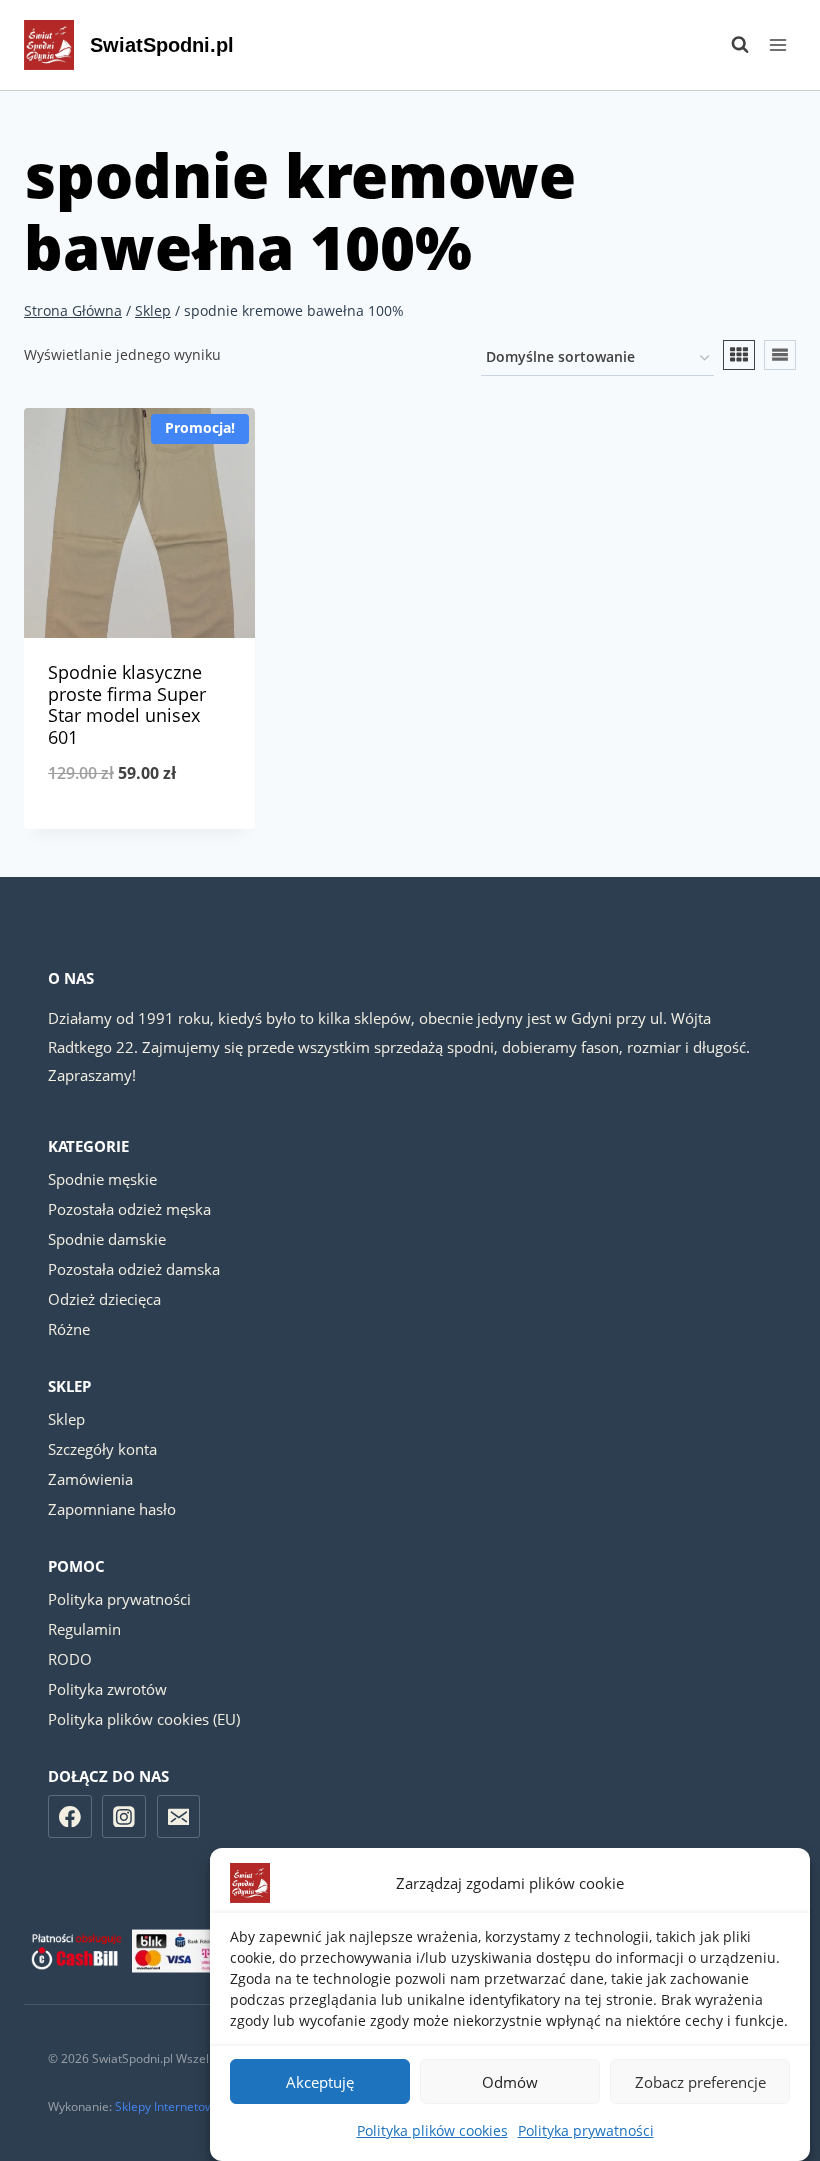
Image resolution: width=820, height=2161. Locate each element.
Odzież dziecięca (104, 1299)
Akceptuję (320, 2082)
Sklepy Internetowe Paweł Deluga (207, 2106)
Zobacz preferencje (700, 2082)
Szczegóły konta (102, 1449)
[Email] (179, 1817)
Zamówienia (90, 1479)
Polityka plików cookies (432, 2130)
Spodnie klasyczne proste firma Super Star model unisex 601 (127, 704)
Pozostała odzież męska (129, 1209)
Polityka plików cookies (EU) (144, 1719)
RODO (70, 1659)
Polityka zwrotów (107, 1689)
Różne (69, 1329)
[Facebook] (70, 1817)
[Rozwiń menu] (777, 44)
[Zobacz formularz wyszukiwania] (730, 45)
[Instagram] (124, 1817)
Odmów (510, 2082)
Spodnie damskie (107, 1239)
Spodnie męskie (102, 1179)
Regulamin (84, 1629)
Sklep (66, 1419)
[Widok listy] (780, 355)
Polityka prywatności (586, 2130)
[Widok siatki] (739, 355)
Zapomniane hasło (112, 1509)
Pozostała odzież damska (134, 1269)
